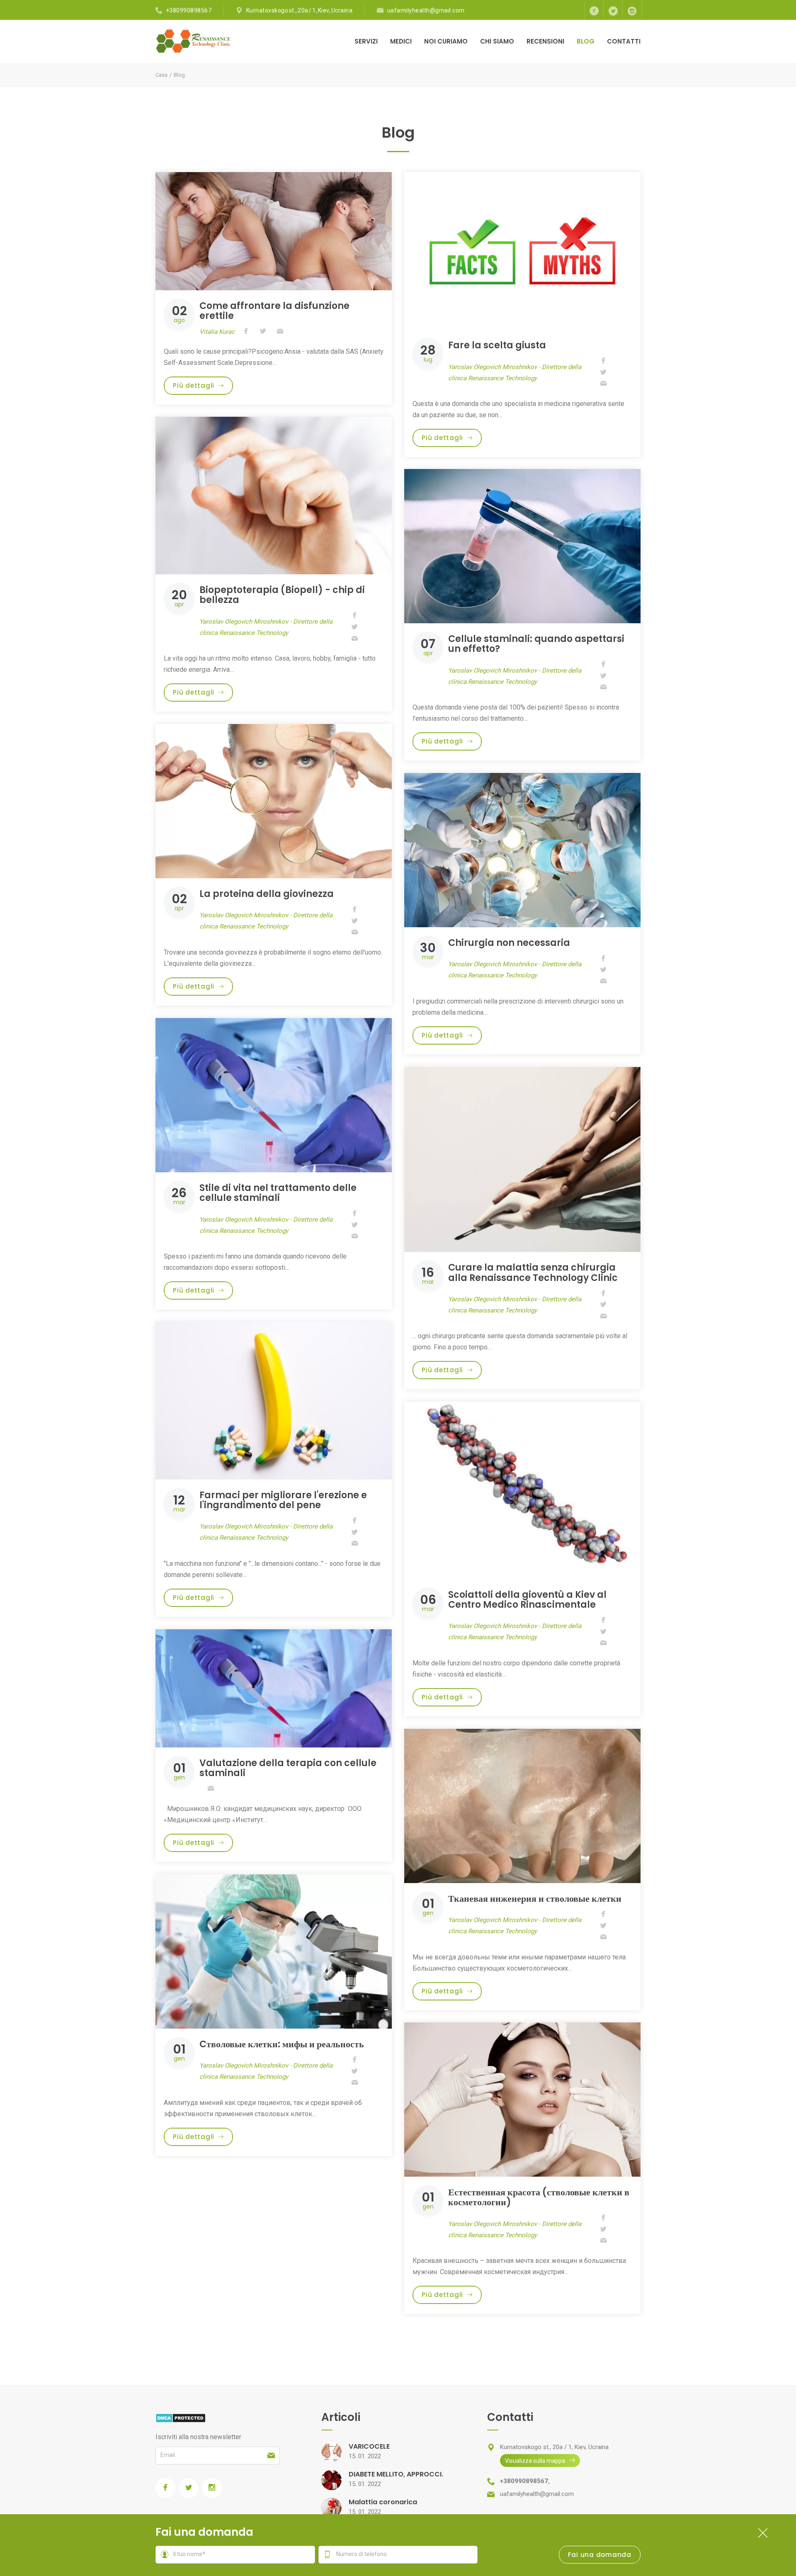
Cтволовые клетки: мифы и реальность (282, 2044)
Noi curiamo (446, 41)
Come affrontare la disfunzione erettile (274, 311)
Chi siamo (497, 41)
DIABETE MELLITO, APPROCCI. (396, 2474)
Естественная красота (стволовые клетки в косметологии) (539, 2197)
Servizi (366, 41)
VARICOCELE (369, 2446)
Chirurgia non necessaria (509, 943)
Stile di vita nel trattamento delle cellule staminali (278, 1193)
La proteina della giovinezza (267, 894)
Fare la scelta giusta (497, 345)
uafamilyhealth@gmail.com (426, 10)
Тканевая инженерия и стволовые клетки (535, 1899)
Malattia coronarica (383, 2502)
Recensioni (545, 41)
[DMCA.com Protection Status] (181, 2417)
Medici (401, 41)
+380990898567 (189, 10)
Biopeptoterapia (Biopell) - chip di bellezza (282, 595)
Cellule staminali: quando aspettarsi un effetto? (536, 644)
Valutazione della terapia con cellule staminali (288, 1768)
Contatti (624, 41)
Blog (586, 41)
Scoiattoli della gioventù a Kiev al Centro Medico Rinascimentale (527, 1600)
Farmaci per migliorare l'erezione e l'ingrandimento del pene (283, 1500)
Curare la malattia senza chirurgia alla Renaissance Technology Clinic (533, 1272)
